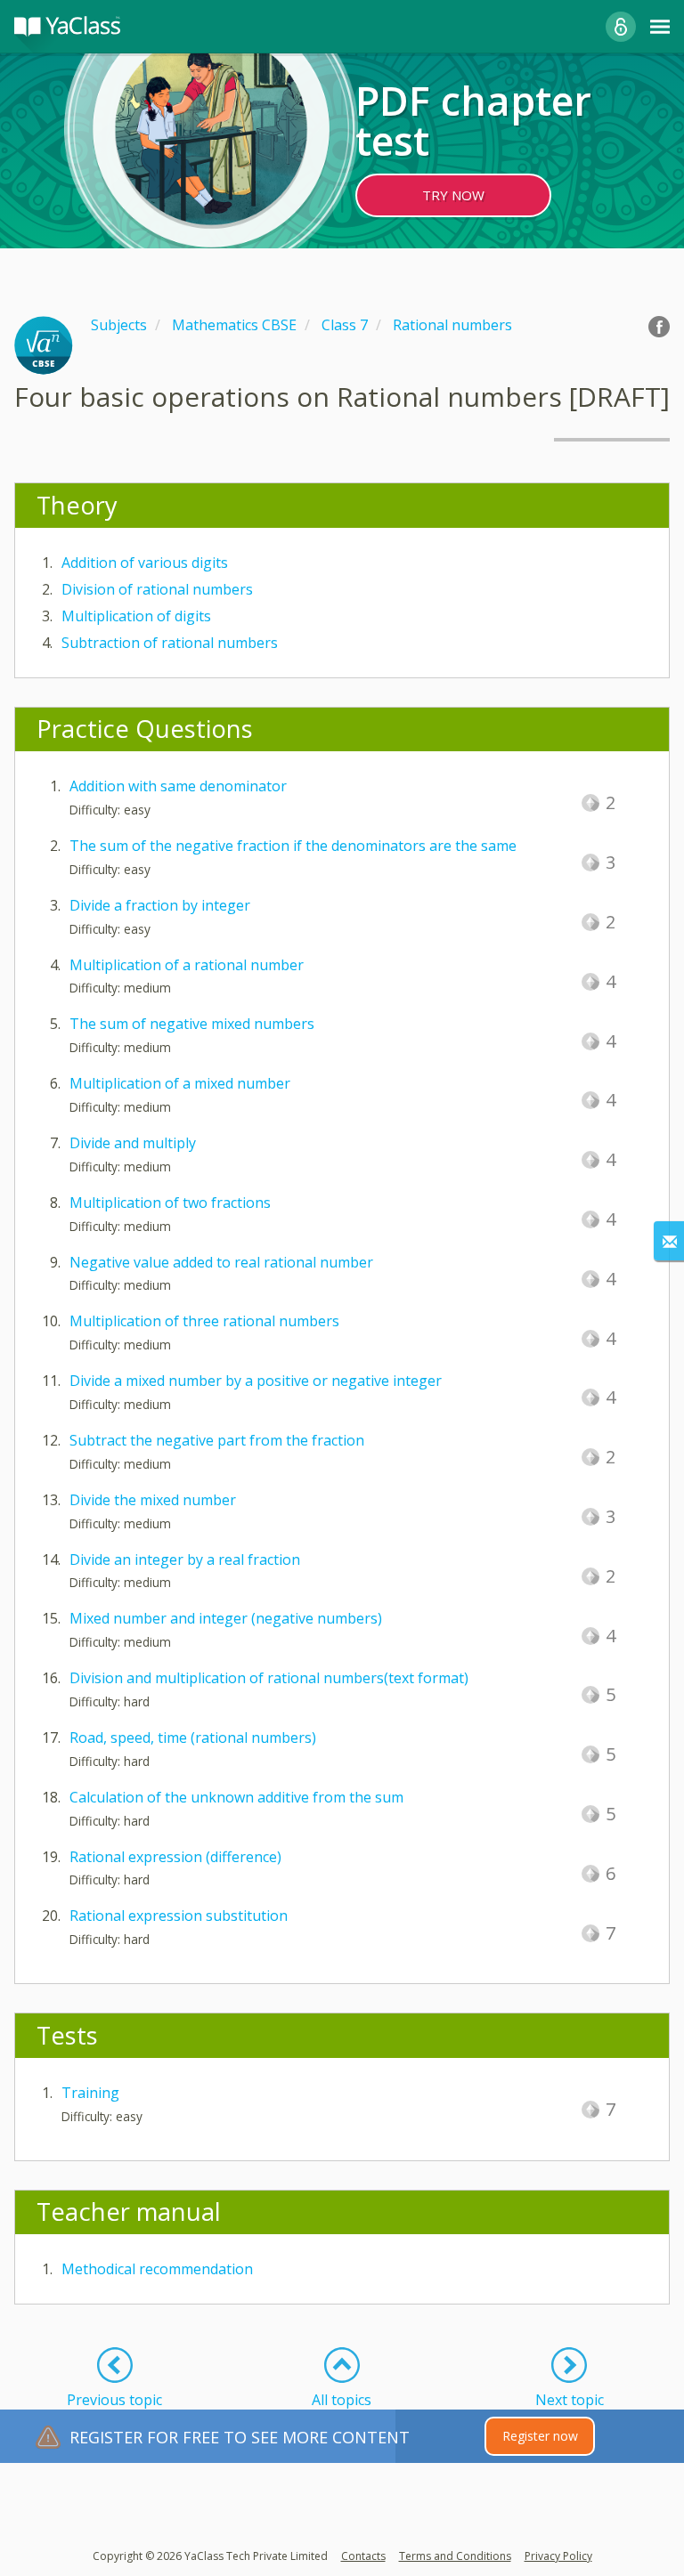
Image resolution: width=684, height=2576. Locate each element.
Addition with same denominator (178, 786)
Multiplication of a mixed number (180, 1083)
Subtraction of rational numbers (170, 643)
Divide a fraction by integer (160, 905)
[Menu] (660, 27)
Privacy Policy (558, 2556)
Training (90, 2093)
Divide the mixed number (153, 1500)
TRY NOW (453, 195)
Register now (540, 2436)
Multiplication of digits (136, 616)
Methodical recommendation (157, 2269)
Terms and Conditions (455, 2556)
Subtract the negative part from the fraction (217, 1440)
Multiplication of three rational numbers (204, 1321)
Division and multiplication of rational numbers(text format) (269, 1678)
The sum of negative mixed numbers (192, 1024)
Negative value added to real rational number (221, 1262)
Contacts (363, 2556)
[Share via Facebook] (659, 327)
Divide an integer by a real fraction (185, 1559)
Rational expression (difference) (175, 1857)
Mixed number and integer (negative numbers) (226, 1618)
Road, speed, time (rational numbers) (193, 1738)
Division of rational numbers (157, 589)
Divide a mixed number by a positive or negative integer (256, 1381)
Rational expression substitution (179, 1916)
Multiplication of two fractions (170, 1203)
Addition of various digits (145, 563)
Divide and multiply (133, 1143)
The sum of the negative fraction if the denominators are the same (293, 846)
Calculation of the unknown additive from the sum (236, 1797)
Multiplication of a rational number (187, 965)
